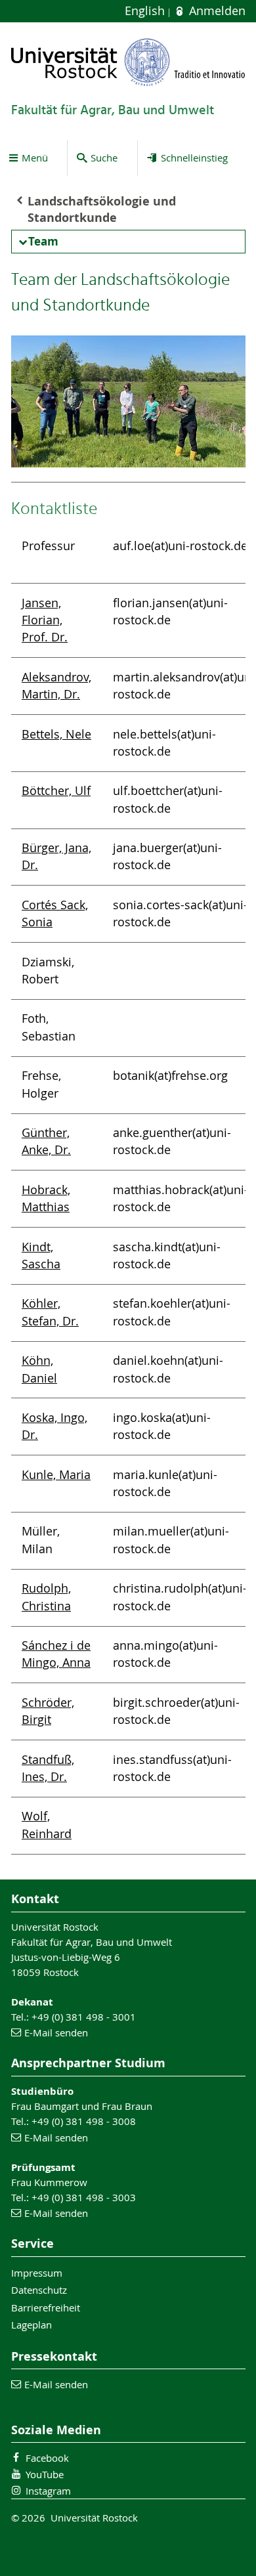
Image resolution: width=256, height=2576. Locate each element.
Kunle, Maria (56, 1475)
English (146, 11)
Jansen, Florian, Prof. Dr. (45, 620)
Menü (35, 158)
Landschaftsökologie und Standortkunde (102, 209)
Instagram (48, 2491)
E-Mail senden (56, 2032)
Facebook (47, 2458)
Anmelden (215, 11)
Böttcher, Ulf (56, 791)
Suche (104, 158)
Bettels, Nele (56, 734)
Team (43, 241)
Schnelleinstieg (194, 158)
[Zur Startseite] (128, 62)
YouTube (45, 2474)
